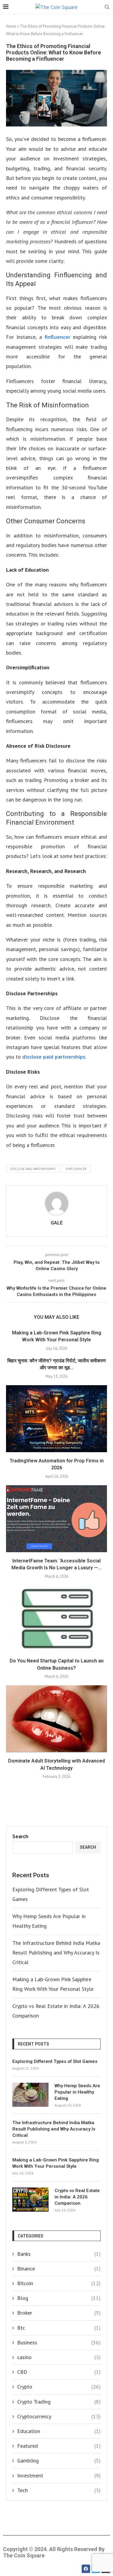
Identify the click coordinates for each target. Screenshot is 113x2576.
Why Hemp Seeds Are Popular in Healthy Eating (77, 2092)
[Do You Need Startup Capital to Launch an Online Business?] (56, 1619)
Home (11, 26)
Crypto (59, 2387)
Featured (59, 2446)
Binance (59, 2269)
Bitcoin (59, 2283)
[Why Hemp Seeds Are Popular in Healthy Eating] (30, 2095)
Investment (59, 2476)
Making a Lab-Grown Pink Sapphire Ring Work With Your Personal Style (56, 2163)
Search (20, 1836)
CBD (59, 2372)
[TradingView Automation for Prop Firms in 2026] (56, 1419)
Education (59, 2431)
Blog (59, 2298)
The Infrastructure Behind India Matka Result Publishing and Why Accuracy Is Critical (56, 1953)
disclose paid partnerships (54, 1057)
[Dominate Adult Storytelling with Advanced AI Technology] (56, 1719)
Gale (57, 1223)
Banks (59, 2254)
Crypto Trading (59, 2402)
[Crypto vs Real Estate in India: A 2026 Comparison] (30, 2200)
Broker (59, 2313)
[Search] (107, 8)
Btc (59, 2328)
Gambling (59, 2460)
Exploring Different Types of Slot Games (55, 2061)
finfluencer (57, 337)
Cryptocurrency (59, 2416)
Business (59, 2342)
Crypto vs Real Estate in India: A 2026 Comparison (77, 2197)
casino (59, 2357)
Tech (59, 2490)
